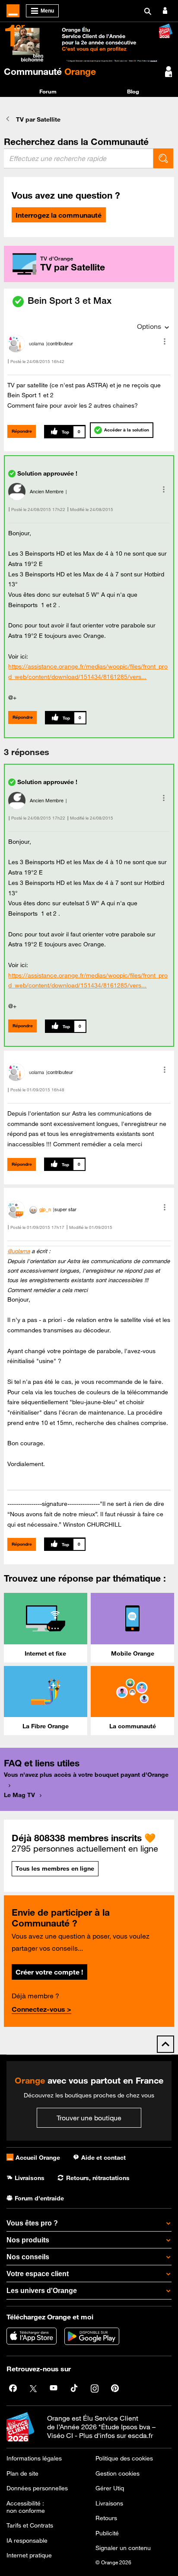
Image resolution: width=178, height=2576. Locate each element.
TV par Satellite (38, 119)
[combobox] (79, 158)
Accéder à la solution (127, 430)
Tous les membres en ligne (55, 1868)
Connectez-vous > (41, 2009)
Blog (133, 91)
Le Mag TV (19, 1795)
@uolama (19, 1251)
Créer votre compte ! (49, 1972)
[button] (165, 341)
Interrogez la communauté (59, 215)
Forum (48, 91)
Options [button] (149, 326)
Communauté (50, 71)
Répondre (22, 431)
